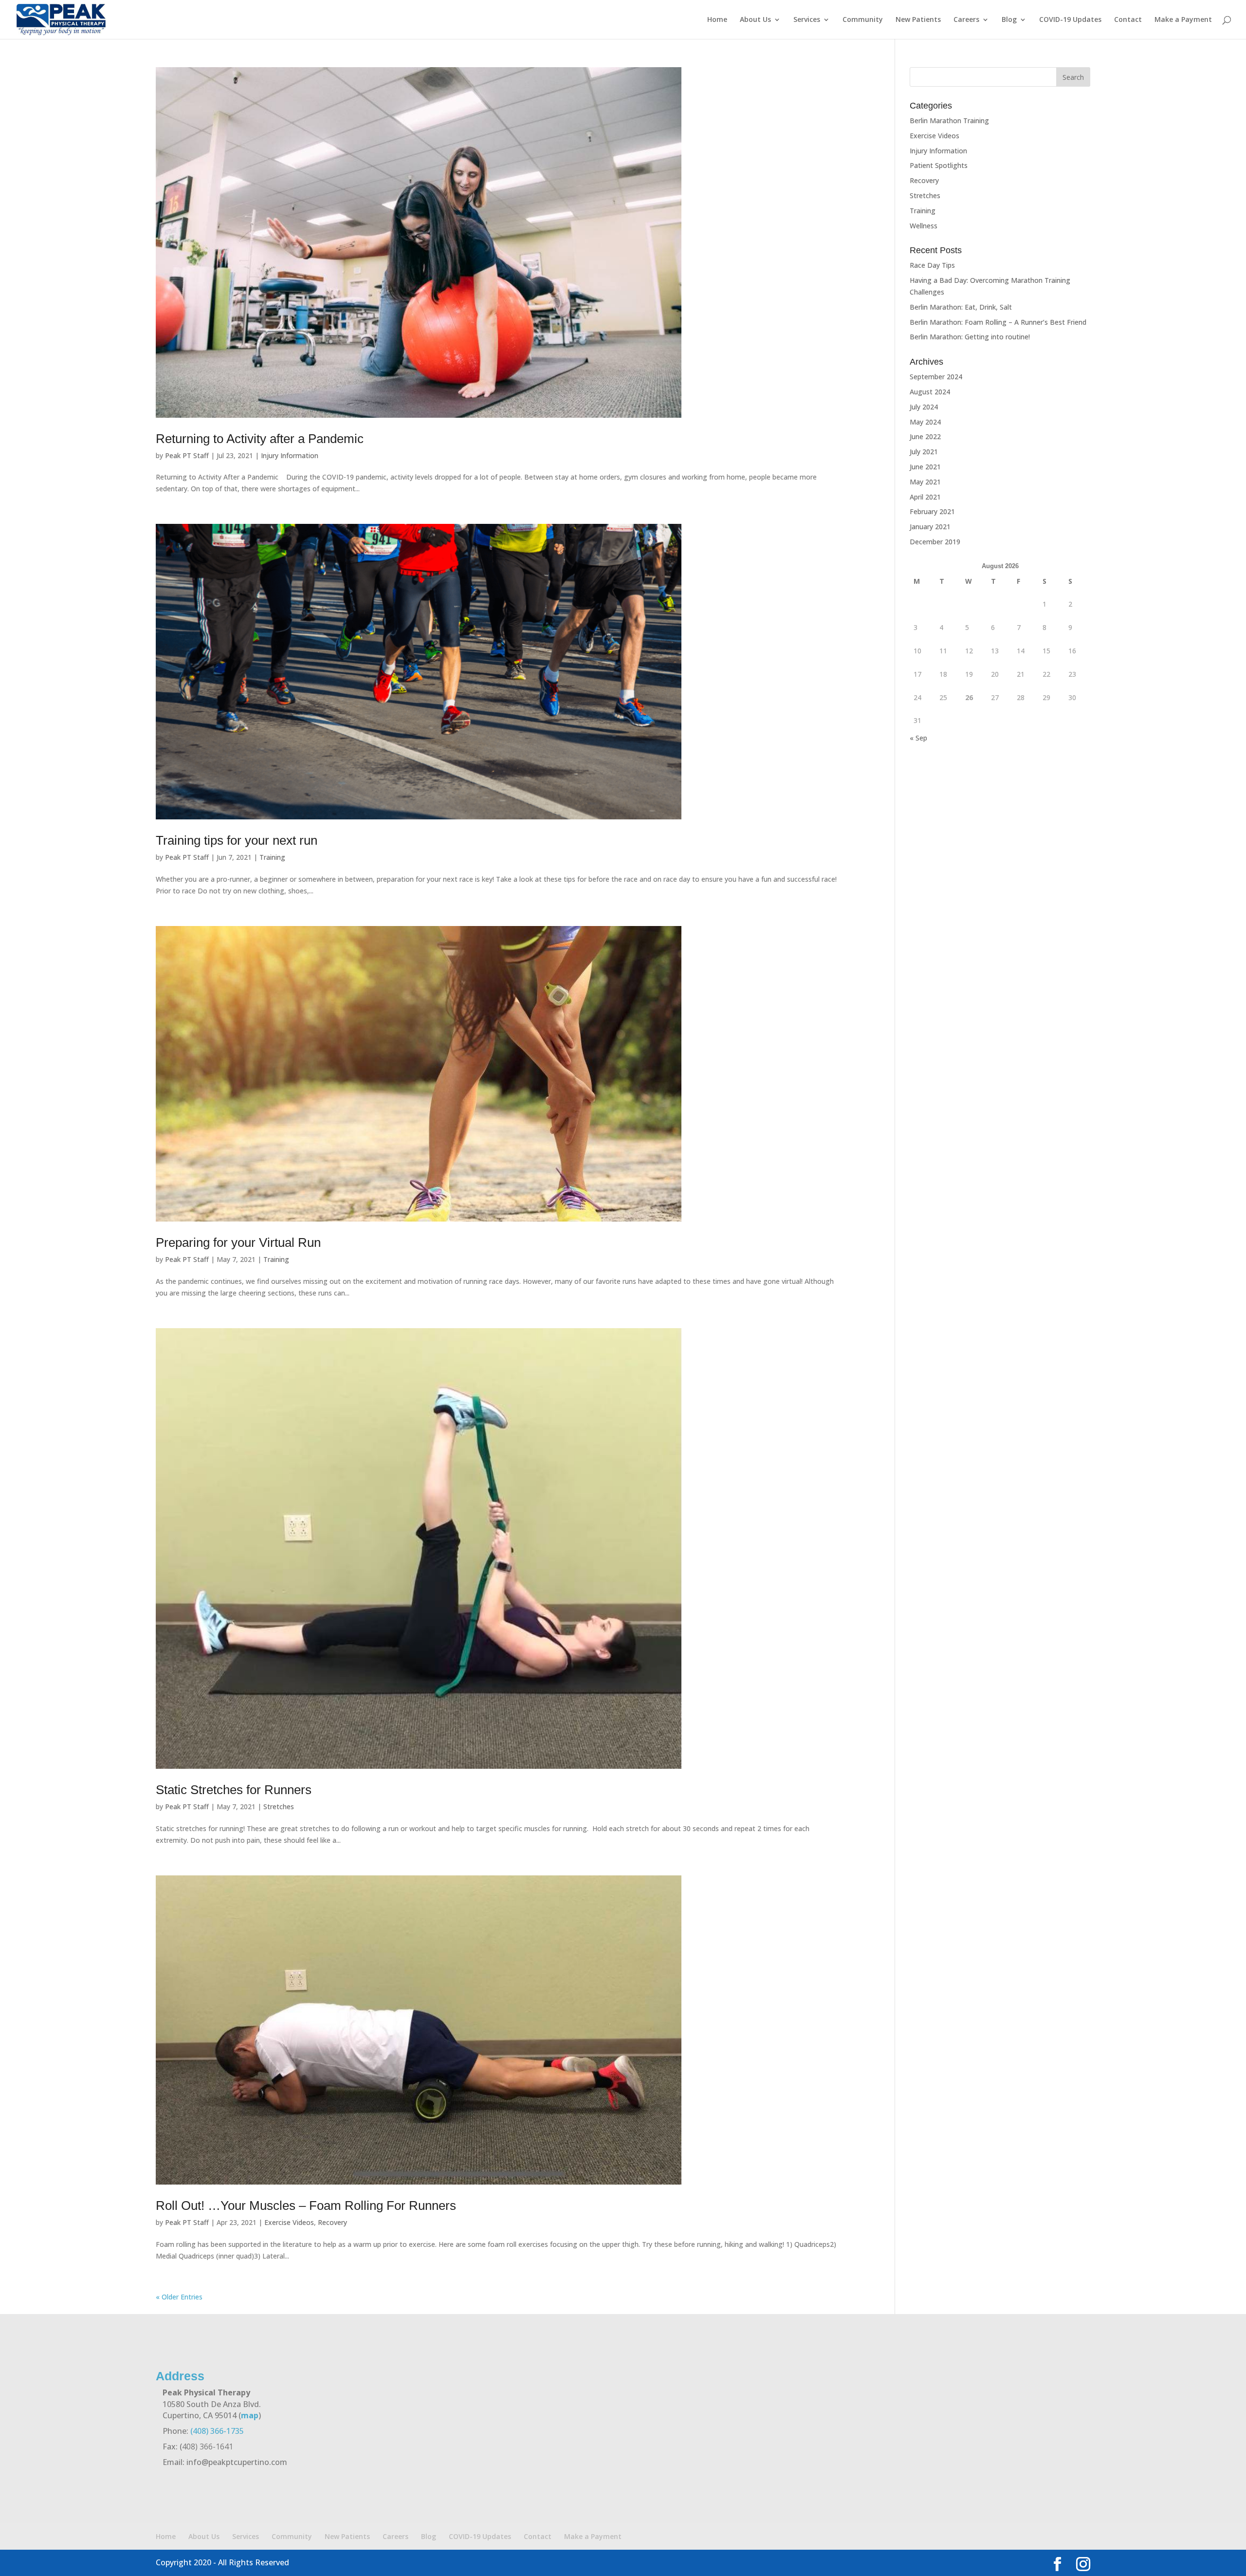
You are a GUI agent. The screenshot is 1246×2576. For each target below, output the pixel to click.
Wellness (924, 226)
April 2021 (925, 497)
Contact (1128, 20)
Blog (1009, 20)
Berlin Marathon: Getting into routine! (970, 337)
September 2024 (936, 377)
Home (717, 20)
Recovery (332, 2222)
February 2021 (932, 511)
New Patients (918, 20)
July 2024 (924, 407)
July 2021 (924, 452)
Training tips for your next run (237, 840)
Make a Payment (1183, 20)
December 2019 (935, 542)
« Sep (918, 738)
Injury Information (290, 455)
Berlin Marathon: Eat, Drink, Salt (961, 307)
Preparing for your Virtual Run (238, 1242)
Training (272, 857)
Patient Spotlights (939, 165)
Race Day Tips (932, 265)
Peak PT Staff (187, 455)
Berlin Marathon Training (949, 120)
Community (863, 20)
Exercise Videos (289, 2222)
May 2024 (925, 422)
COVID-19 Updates (1070, 20)
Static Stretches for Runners (234, 1790)
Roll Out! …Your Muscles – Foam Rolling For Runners (306, 2205)
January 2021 (930, 527)
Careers (966, 20)
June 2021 (925, 467)
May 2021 (925, 482)
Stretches (279, 1807)
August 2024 (930, 392)
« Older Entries (179, 2297)
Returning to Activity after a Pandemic (260, 439)
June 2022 (925, 436)
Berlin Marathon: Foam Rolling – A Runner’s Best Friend (998, 322)
